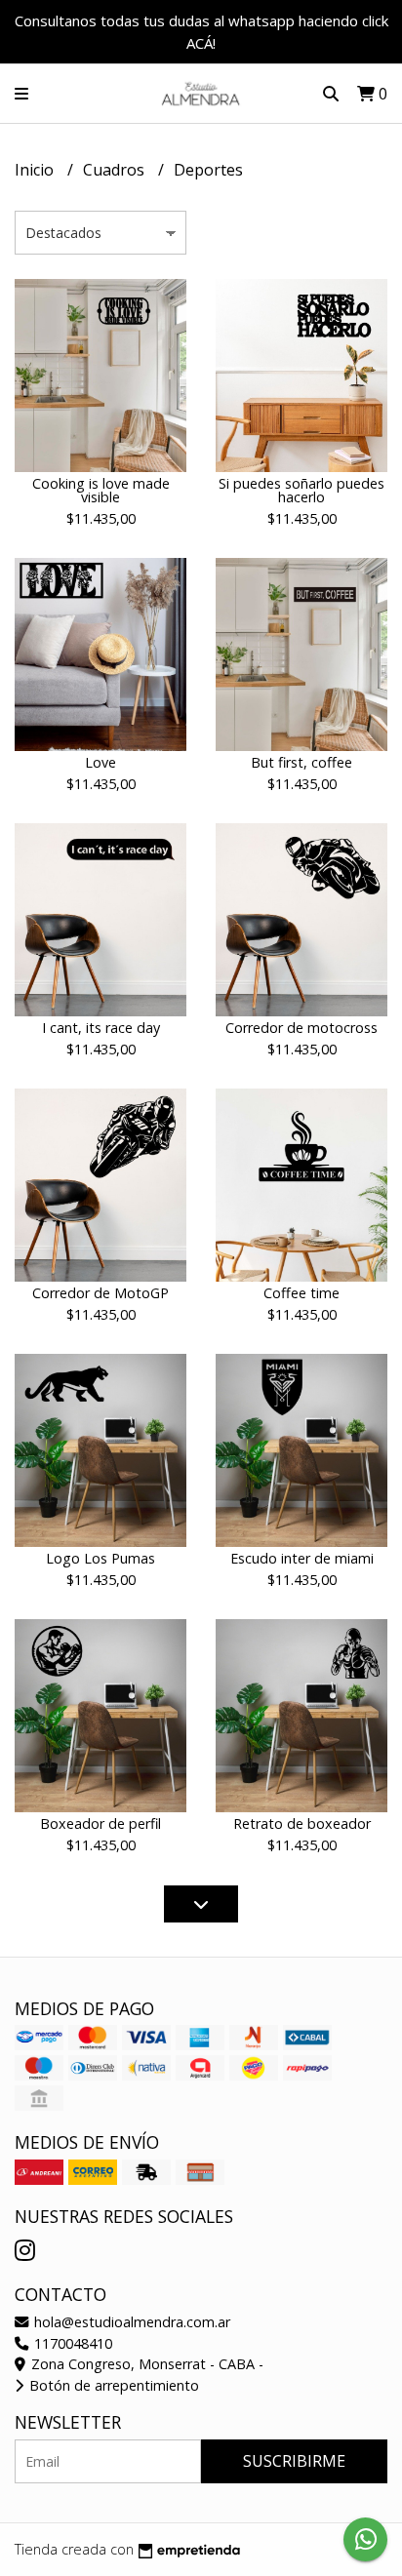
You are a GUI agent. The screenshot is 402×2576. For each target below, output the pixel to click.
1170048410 (71, 2343)
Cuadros (116, 170)
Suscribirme (294, 2461)
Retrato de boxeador (302, 1823)
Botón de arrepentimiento (112, 2385)
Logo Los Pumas (100, 1558)
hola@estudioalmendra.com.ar (130, 2322)
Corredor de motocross (301, 1028)
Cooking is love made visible (101, 490)
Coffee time (301, 1293)
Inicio (36, 170)
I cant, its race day (101, 1028)
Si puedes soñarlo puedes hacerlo (301, 490)
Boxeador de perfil (100, 1823)
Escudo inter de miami (302, 1558)
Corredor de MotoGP (100, 1293)
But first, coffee (301, 762)
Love (100, 762)
